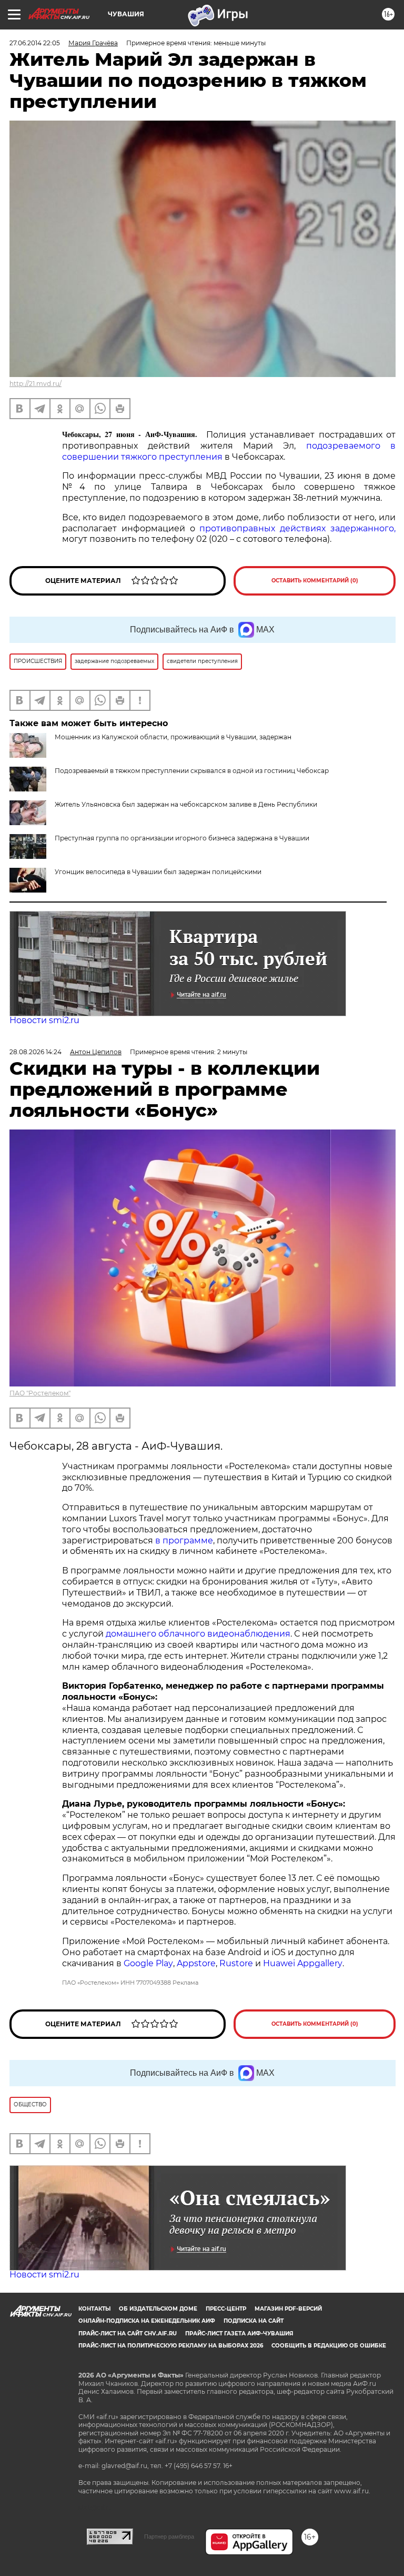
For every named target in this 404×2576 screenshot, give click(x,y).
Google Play (148, 1963)
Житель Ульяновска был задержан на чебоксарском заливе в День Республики (186, 804)
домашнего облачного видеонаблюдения (198, 1634)
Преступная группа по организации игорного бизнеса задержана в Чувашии (182, 838)
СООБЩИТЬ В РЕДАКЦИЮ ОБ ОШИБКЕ (329, 2346)
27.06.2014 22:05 (35, 43)
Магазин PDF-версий (288, 2309)
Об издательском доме (158, 2309)
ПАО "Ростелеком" (40, 1393)
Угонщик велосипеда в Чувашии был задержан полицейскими (158, 872)
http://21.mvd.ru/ (36, 384)
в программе (184, 1540)
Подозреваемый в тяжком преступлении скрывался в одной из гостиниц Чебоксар (192, 771)
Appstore (196, 1963)
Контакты (94, 2309)
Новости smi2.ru (44, 1020)
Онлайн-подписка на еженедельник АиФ (147, 2321)
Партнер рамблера (169, 2537)
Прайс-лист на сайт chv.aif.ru (128, 2334)
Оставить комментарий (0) (315, 581)
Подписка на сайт (254, 2321)
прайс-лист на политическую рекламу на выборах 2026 (171, 2346)
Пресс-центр (226, 2309)
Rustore (236, 1963)
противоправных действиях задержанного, (297, 528)
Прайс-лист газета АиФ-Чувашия (239, 2334)
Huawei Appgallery (303, 1963)
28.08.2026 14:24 (36, 1052)
